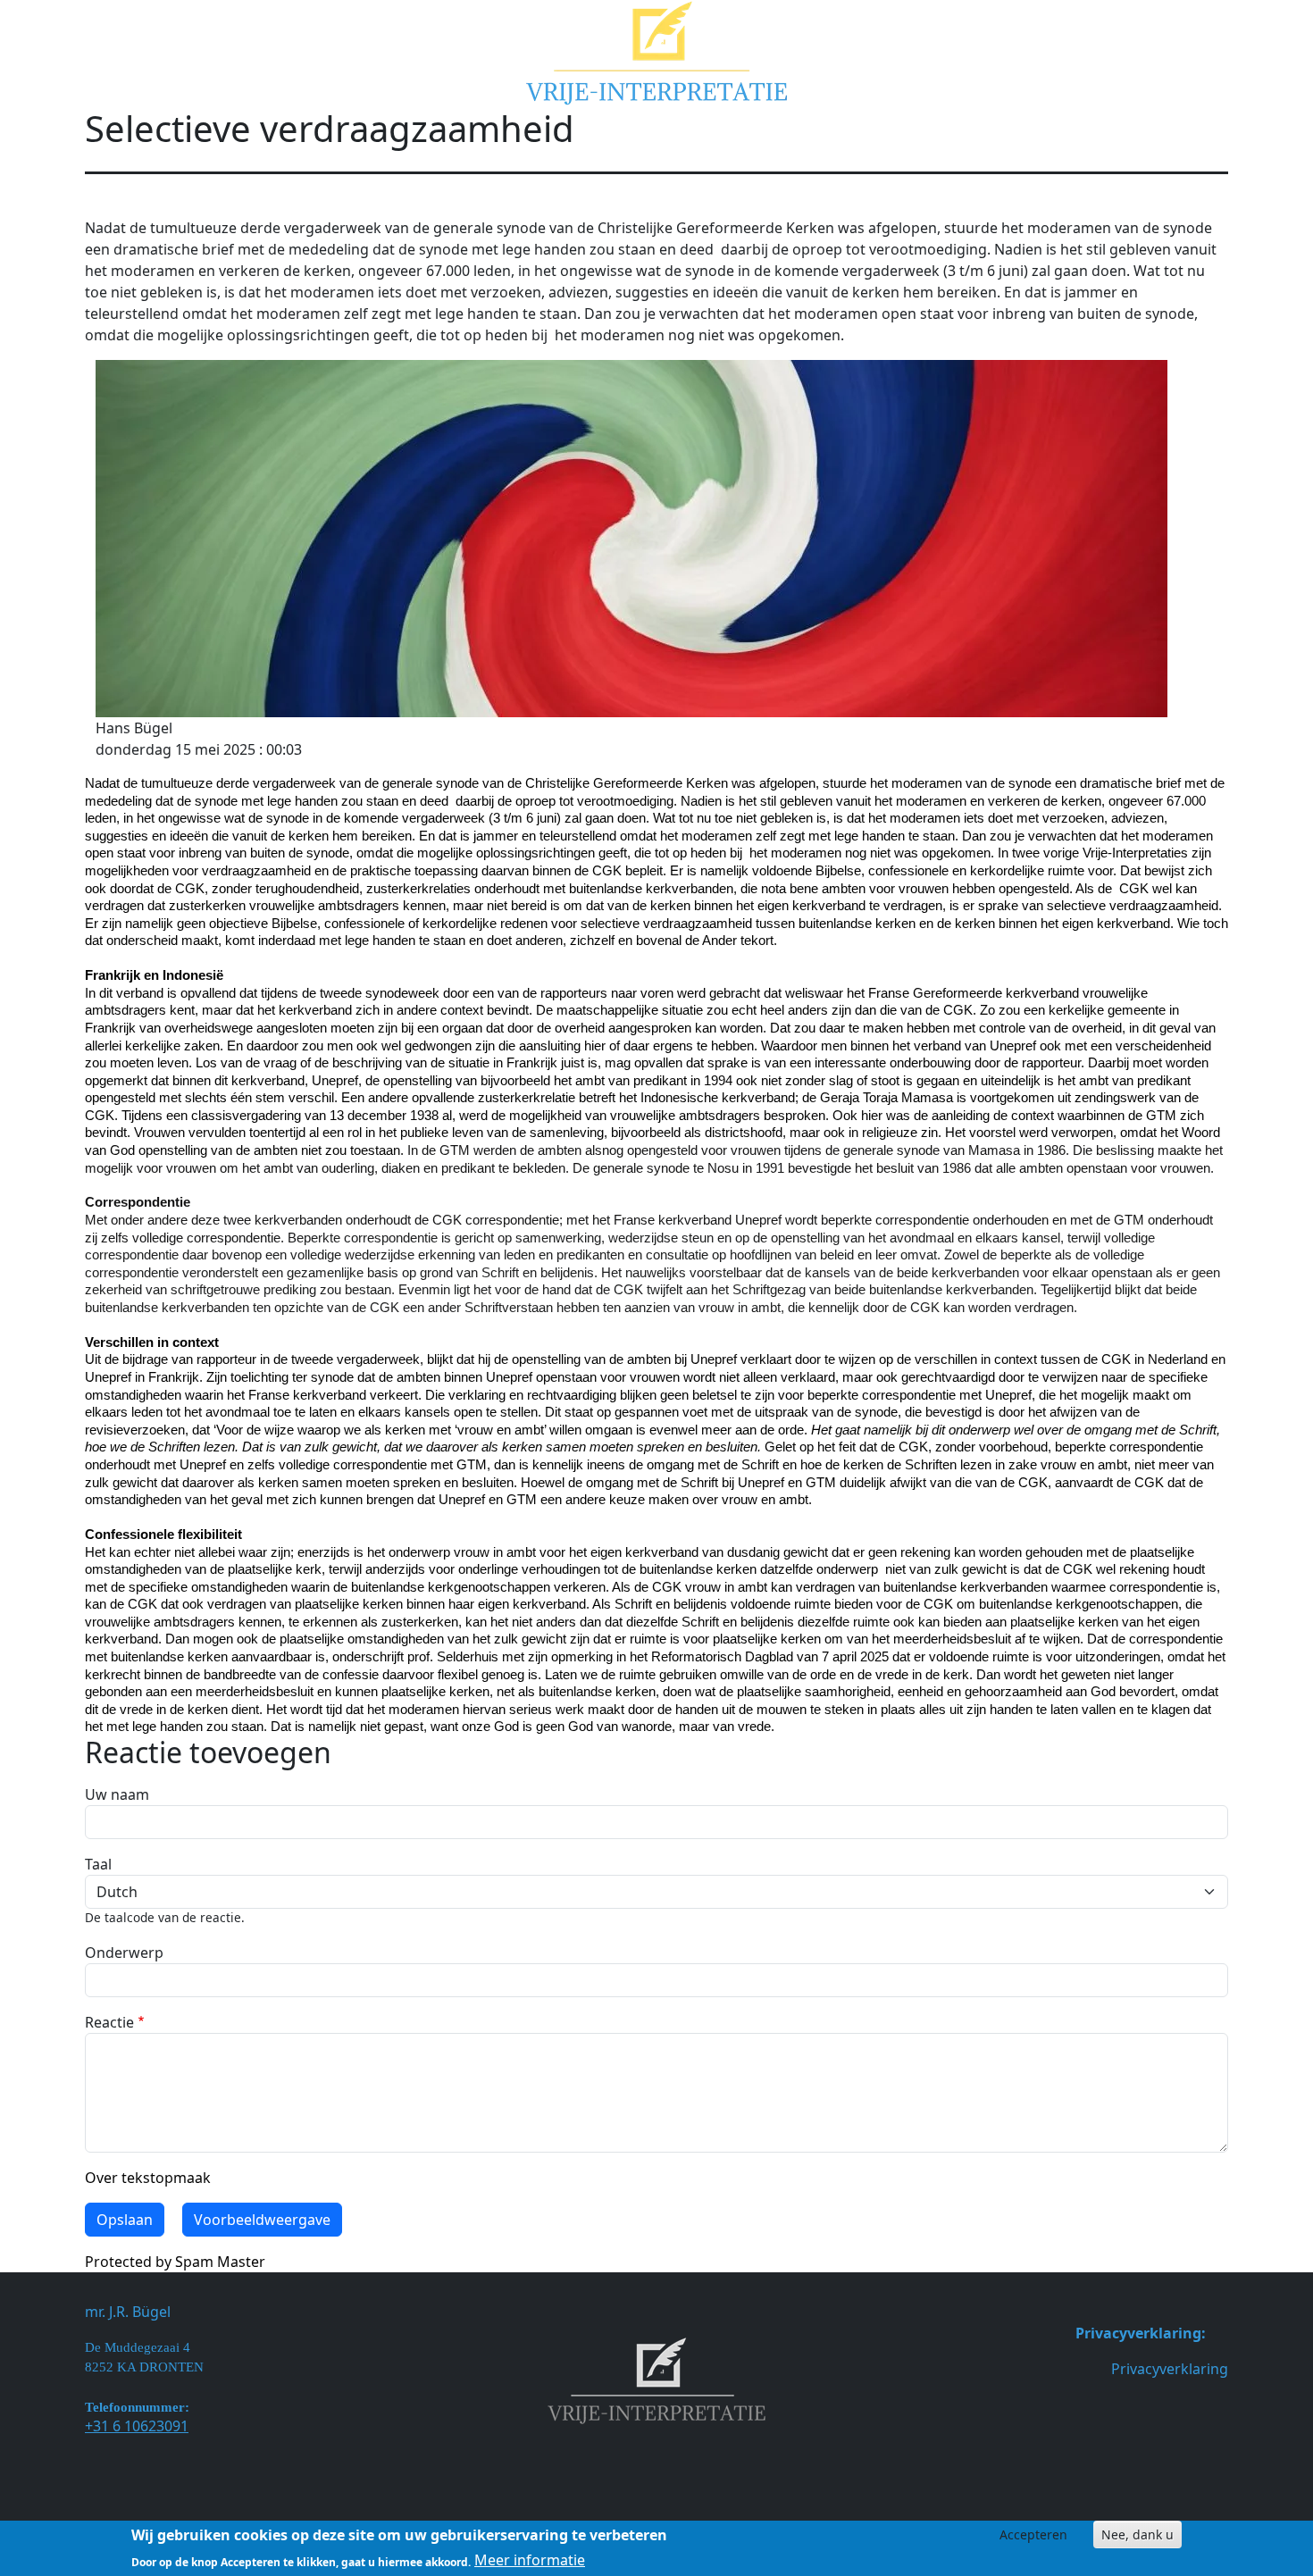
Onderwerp (124, 1953)
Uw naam (117, 1794)
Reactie (109, 2022)
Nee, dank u (1137, 2534)
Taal (98, 1864)
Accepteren (1033, 2534)
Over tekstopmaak (148, 2178)
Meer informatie (530, 2560)
